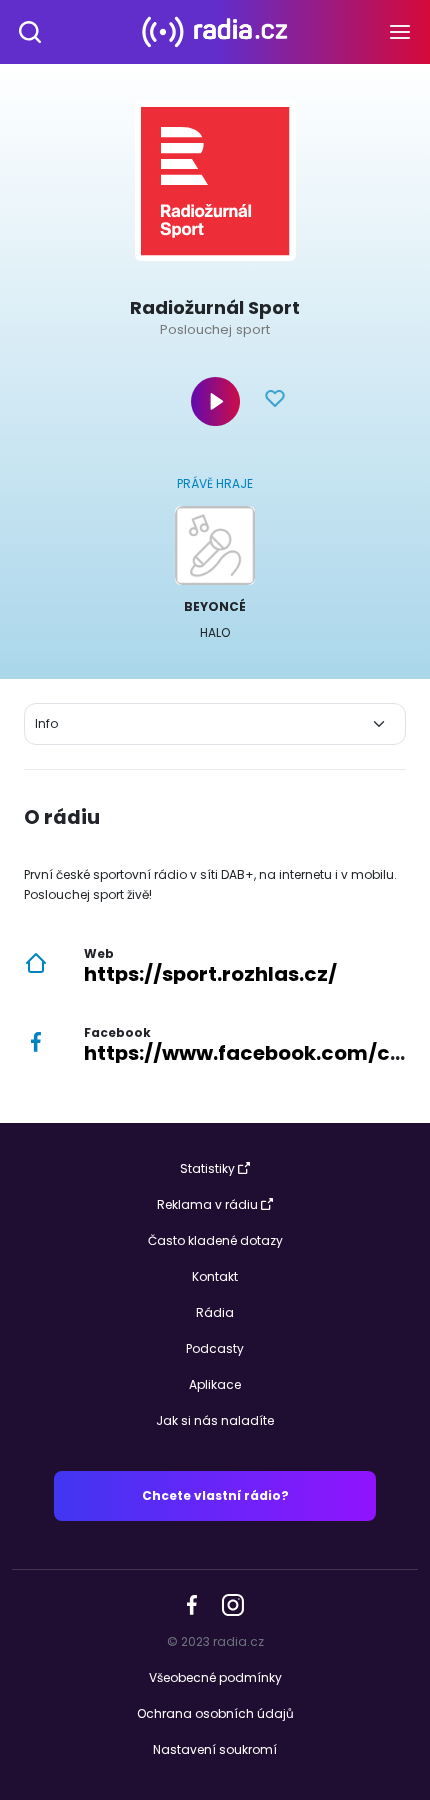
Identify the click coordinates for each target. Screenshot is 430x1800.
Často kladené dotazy (215, 1240)
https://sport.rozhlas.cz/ (210, 974)
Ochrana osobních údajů (215, 1713)
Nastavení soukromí (215, 1749)
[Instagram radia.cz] (232, 1604)
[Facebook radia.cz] (192, 1603)
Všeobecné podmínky (215, 1677)
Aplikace (215, 1384)
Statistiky (207, 1168)
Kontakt (215, 1276)
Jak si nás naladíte (215, 1420)
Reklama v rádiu (207, 1204)
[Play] (215, 401)
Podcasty (215, 1348)
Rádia (215, 1312)
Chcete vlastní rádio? (215, 1495)
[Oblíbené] (275, 401)
